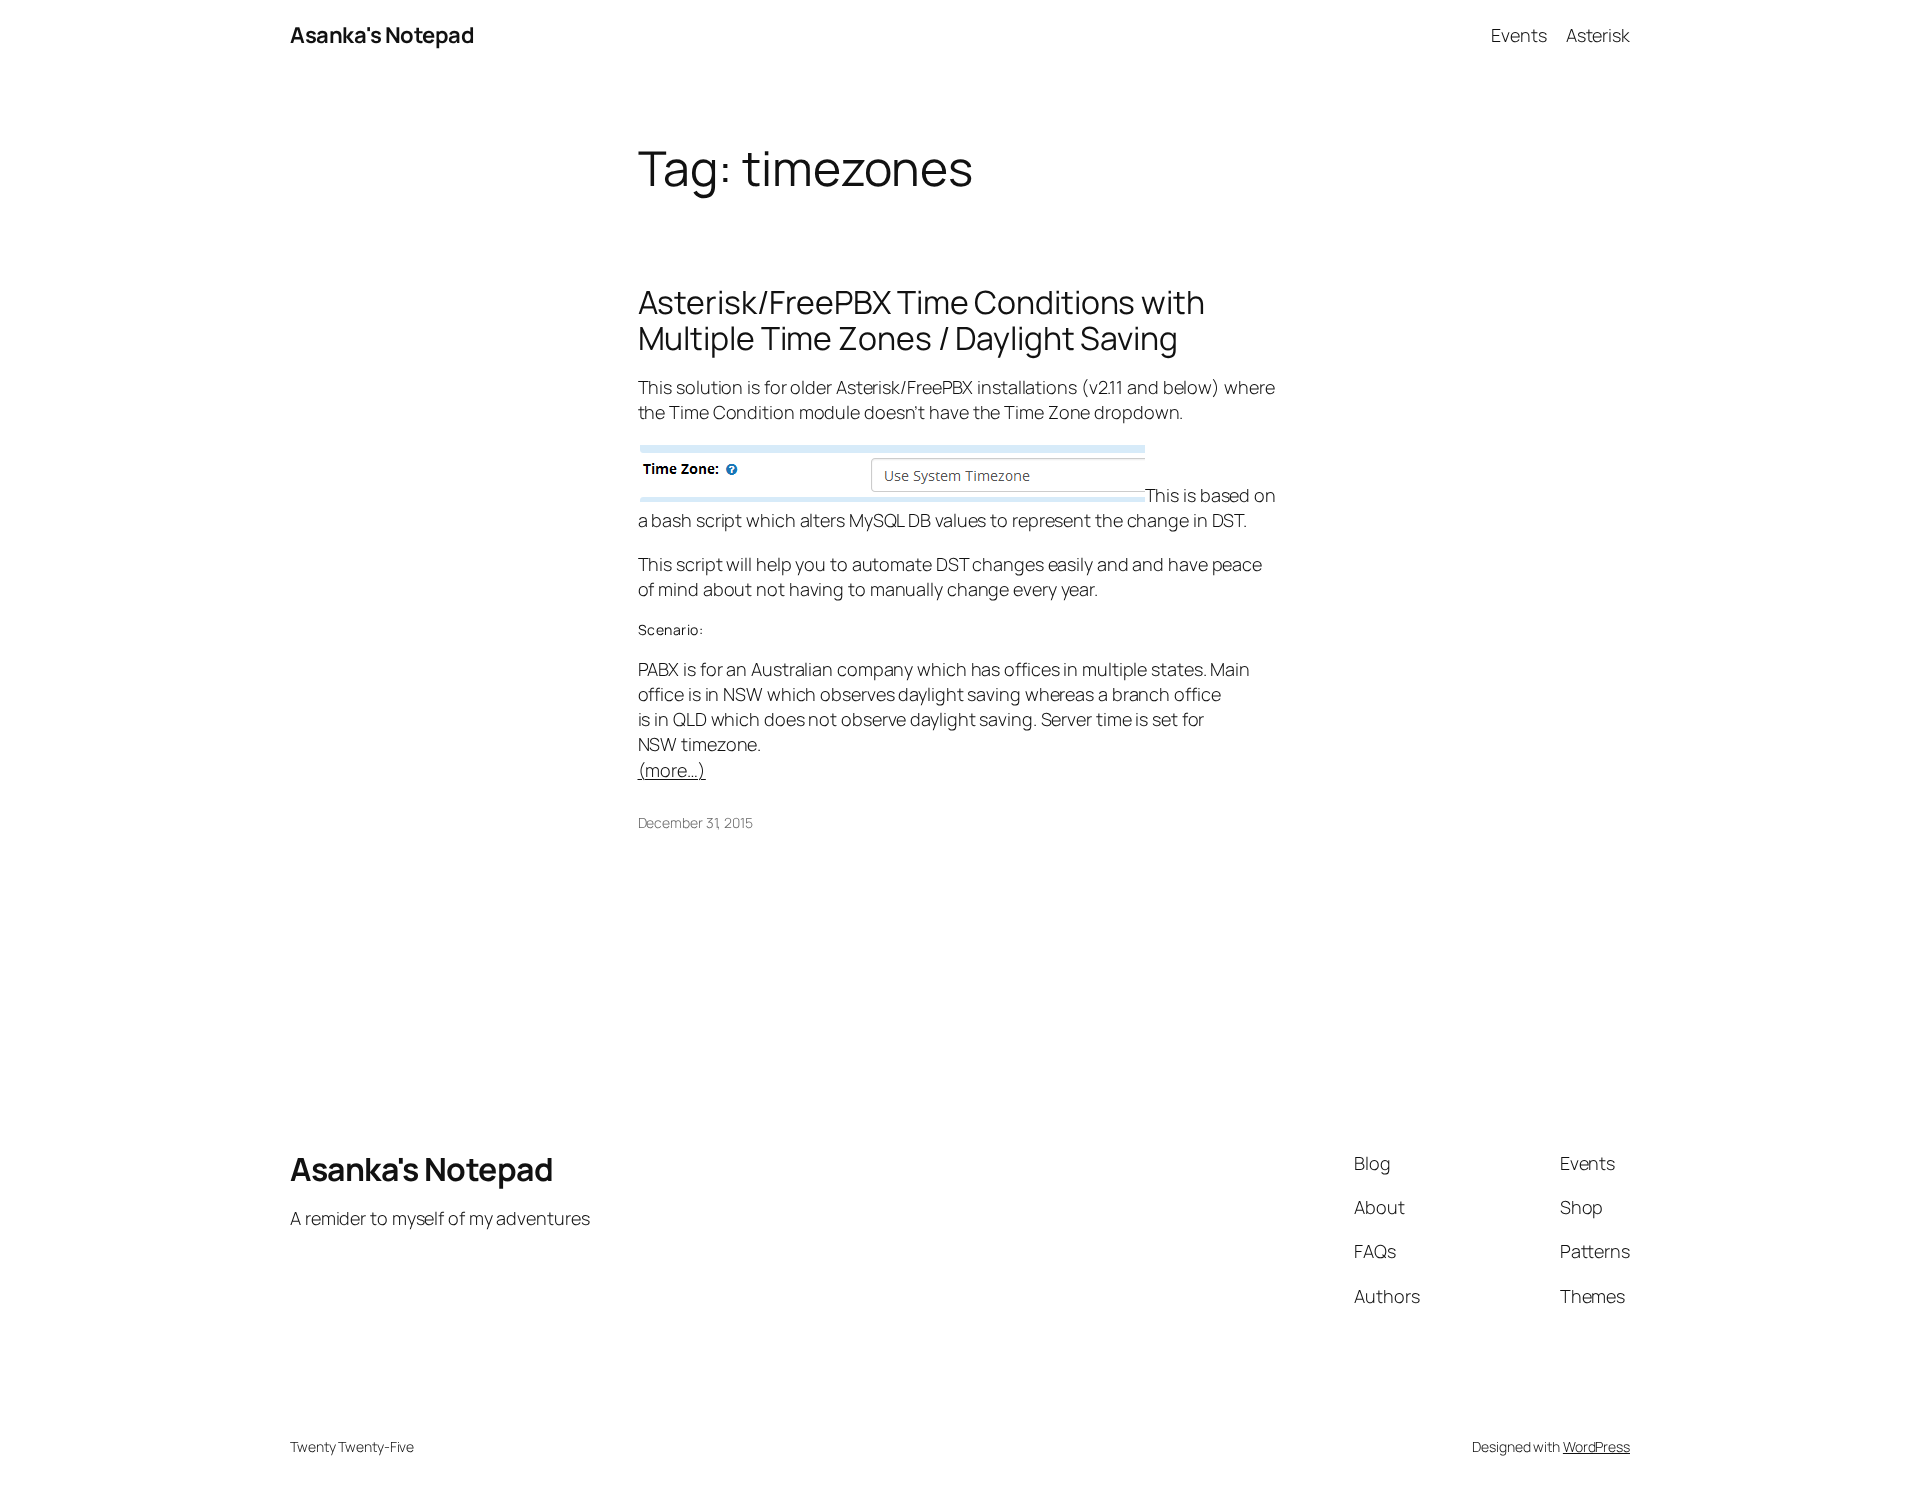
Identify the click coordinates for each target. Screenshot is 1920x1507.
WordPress (1596, 1446)
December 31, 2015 (695, 822)
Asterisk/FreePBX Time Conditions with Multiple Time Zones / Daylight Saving (921, 320)
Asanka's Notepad (382, 35)
